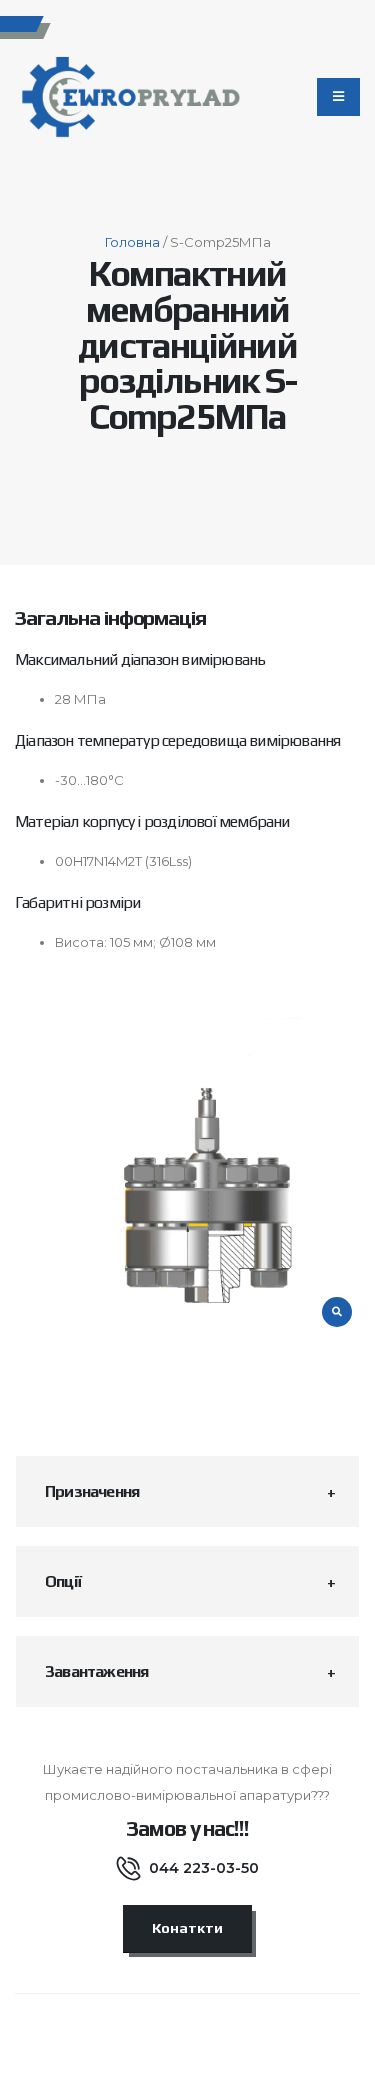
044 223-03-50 (204, 1868)
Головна (132, 242)
